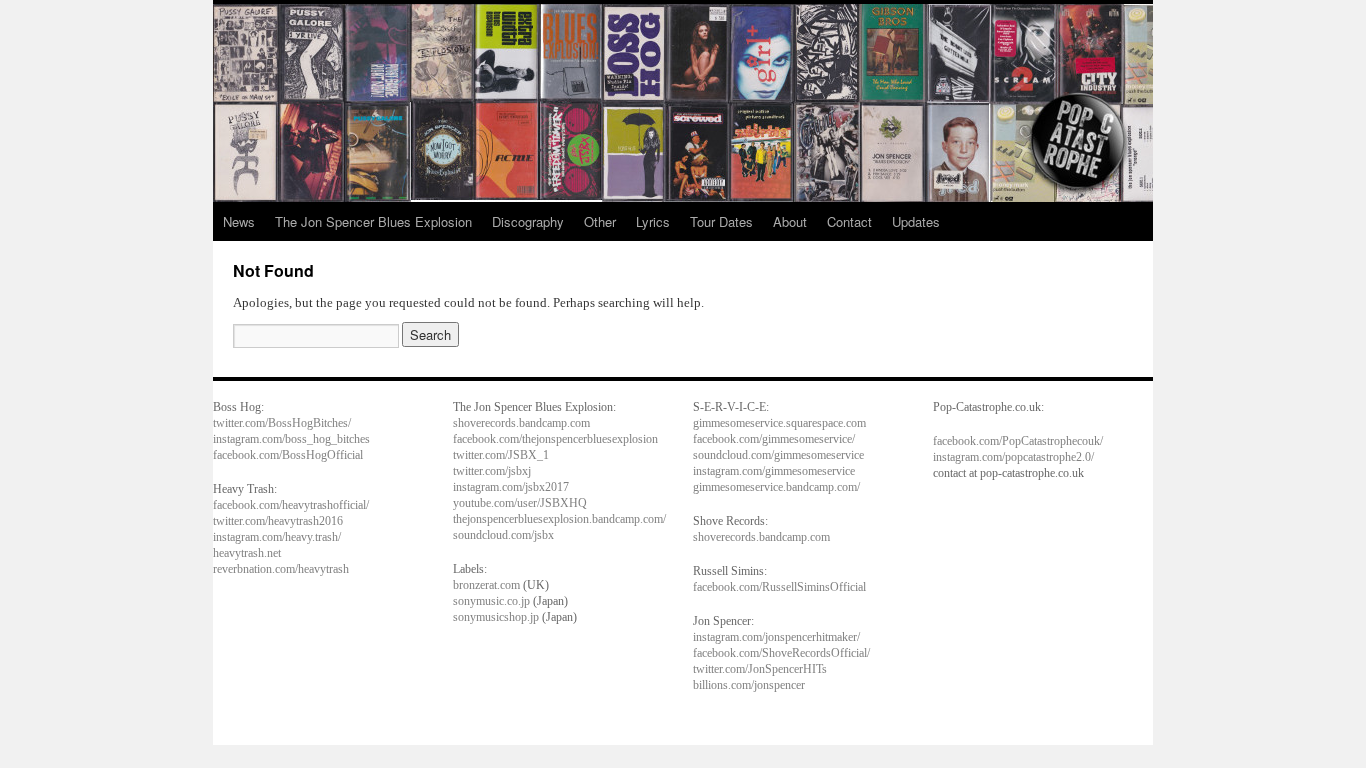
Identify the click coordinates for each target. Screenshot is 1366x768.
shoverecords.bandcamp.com (521, 423)
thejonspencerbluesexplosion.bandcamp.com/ (559, 519)
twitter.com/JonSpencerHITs (760, 669)
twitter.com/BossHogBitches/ (282, 423)
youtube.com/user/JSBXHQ (520, 503)
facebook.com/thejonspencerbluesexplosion (555, 439)
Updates (916, 221)
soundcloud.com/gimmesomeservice (778, 455)
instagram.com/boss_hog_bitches (291, 439)
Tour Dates (721, 221)
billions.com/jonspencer (749, 685)
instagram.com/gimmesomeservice (774, 471)
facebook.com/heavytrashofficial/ (291, 505)
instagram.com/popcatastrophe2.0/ (1013, 457)
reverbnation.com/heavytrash (281, 569)
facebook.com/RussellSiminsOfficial (779, 587)
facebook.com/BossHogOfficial (288, 455)
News (239, 221)
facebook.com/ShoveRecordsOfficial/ (781, 653)
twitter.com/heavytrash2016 (278, 521)
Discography (528, 221)
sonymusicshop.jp (496, 617)
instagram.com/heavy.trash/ (277, 537)
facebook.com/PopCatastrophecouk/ (1018, 441)
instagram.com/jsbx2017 (511, 487)
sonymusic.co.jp (491, 601)
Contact (849, 221)
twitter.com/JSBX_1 (501, 455)
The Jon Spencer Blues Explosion (373, 221)
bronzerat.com (486, 585)
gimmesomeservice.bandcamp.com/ (776, 487)
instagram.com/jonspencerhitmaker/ (776, 637)
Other (600, 221)
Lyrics (653, 221)
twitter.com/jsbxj (492, 471)
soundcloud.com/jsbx (503, 535)
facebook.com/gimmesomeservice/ (774, 439)
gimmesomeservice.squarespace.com (779, 423)
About (790, 221)
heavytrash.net (247, 553)
